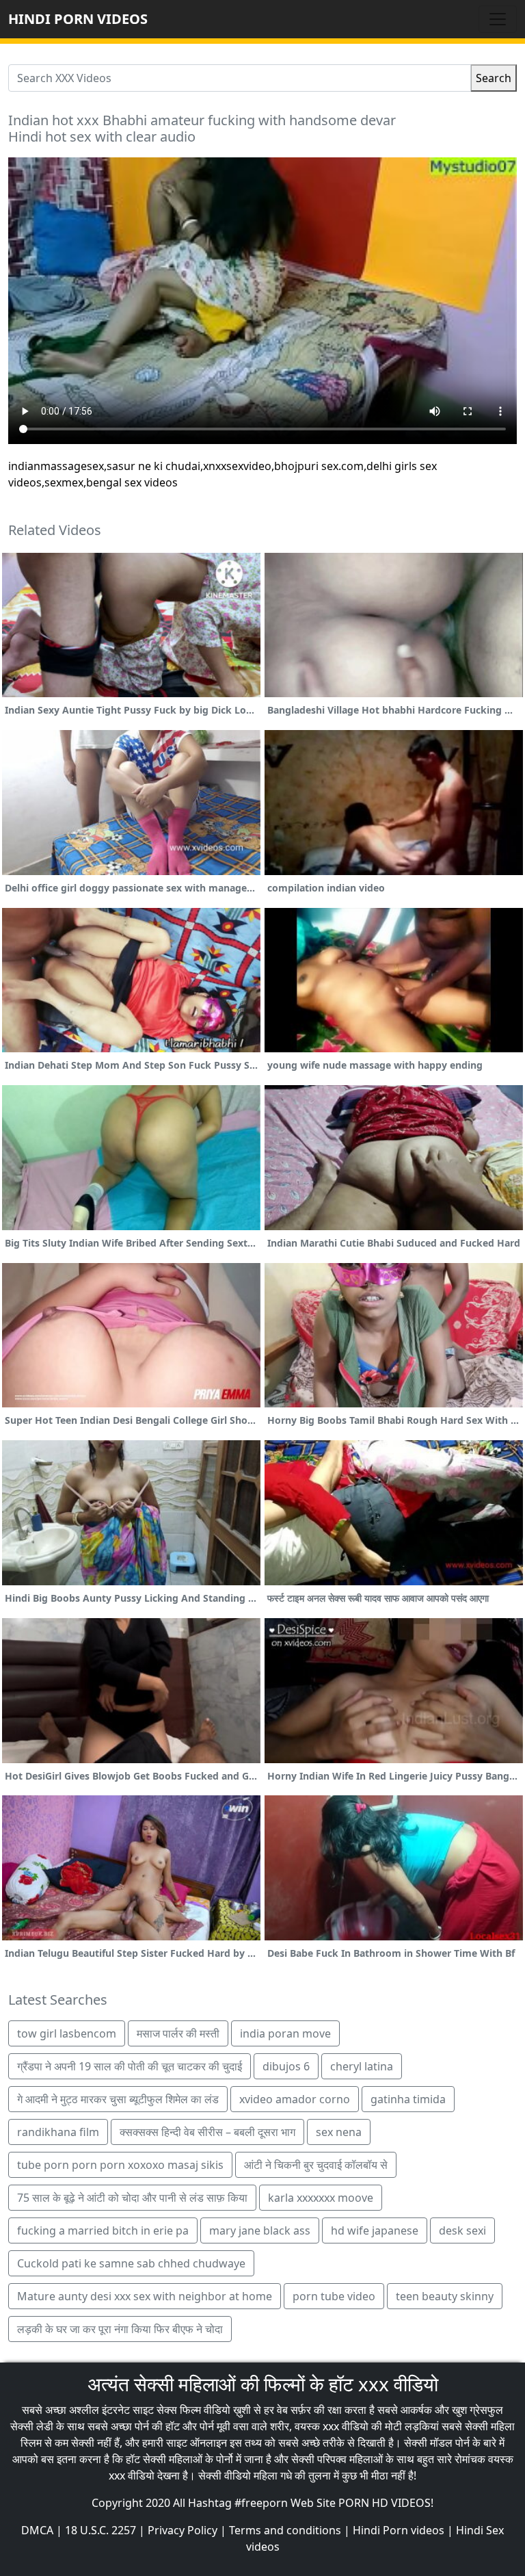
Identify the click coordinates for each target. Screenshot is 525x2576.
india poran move (285, 2033)
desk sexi (462, 2230)
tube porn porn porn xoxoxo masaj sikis (120, 2165)
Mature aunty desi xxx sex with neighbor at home (145, 2296)
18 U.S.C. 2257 (100, 2530)
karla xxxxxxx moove (321, 2198)
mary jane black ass (260, 2230)
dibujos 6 (286, 2066)
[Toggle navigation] (498, 19)
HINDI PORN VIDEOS (78, 19)
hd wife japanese (375, 2230)
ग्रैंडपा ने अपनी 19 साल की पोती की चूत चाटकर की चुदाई (130, 2066)
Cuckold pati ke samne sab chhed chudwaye (131, 2263)
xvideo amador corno (295, 2099)
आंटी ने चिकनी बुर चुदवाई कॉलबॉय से (316, 2165)
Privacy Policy (183, 2530)
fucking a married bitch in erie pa (103, 2230)
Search (494, 78)
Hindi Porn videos (399, 2530)
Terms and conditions (285, 2530)
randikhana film (58, 2132)
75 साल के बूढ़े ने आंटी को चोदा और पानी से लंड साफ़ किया (132, 2198)
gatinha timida (408, 2099)
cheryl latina (362, 2066)
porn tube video (334, 2296)
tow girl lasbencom (67, 2033)
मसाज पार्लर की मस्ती (178, 2033)
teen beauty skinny (445, 2296)
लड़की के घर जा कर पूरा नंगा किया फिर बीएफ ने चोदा (120, 2329)
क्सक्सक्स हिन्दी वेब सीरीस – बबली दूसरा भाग (207, 2132)
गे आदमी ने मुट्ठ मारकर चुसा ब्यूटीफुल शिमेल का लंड (118, 2099)
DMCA (37, 2530)
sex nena (339, 2132)
